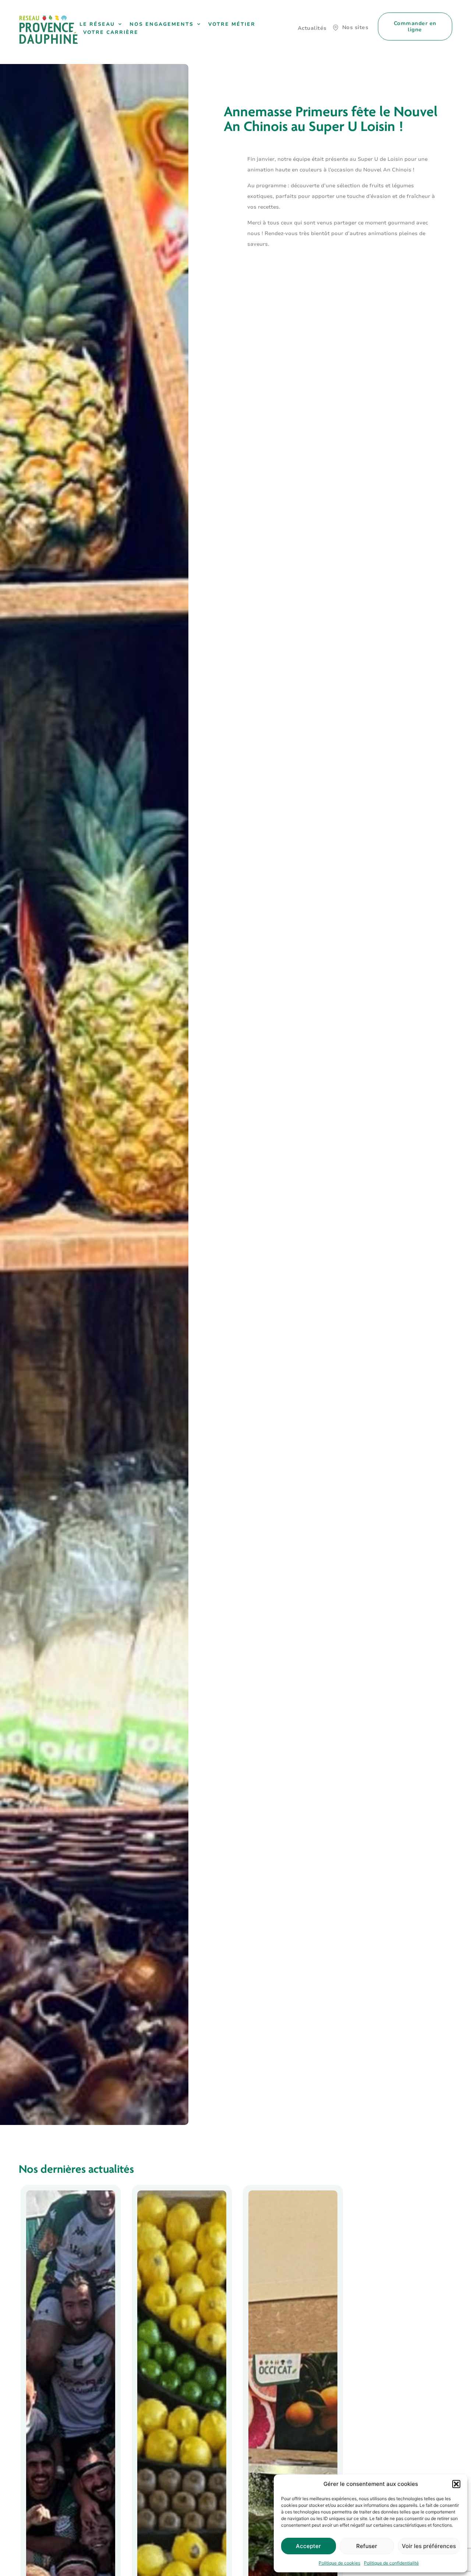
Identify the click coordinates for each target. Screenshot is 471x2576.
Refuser (367, 2546)
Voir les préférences (429, 2546)
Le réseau (97, 24)
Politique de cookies (339, 2563)
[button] (456, 2484)
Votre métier (232, 24)
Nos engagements (162, 24)
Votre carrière (111, 32)
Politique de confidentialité (391, 2563)
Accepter (308, 2546)
